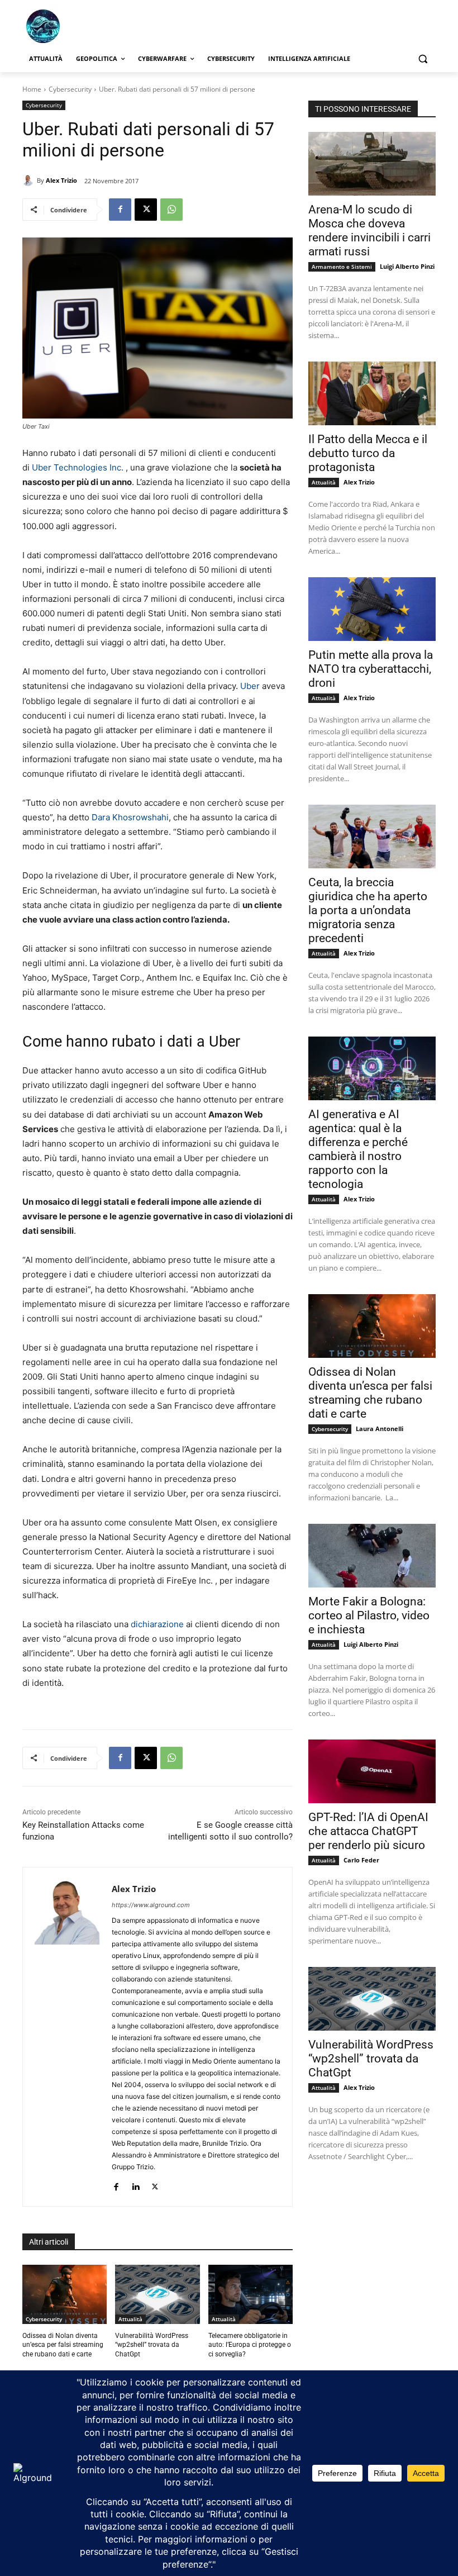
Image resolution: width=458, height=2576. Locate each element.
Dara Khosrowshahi (130, 817)
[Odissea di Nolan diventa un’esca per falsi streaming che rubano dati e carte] (65, 2294)
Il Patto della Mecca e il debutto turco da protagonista (368, 453)
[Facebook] (120, 210)
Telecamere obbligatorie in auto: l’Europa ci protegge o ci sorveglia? (250, 2345)
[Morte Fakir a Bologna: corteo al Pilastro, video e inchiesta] (372, 1556)
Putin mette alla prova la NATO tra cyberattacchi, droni (371, 669)
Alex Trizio (61, 180)
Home (32, 89)
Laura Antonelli (380, 1429)
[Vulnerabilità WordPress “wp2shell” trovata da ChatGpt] (157, 2294)
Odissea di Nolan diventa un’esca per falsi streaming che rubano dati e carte (63, 2345)
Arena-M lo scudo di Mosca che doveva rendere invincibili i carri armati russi (369, 230)
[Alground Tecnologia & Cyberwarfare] (98, 26)
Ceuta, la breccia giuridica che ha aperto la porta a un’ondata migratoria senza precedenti (368, 910)
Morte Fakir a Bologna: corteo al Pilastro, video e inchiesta (369, 1615)
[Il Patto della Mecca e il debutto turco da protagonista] (372, 393)
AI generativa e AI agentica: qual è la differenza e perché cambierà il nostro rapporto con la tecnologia (358, 1149)
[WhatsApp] (171, 210)
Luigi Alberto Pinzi (407, 266)
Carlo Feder (361, 1860)
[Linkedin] (135, 2185)
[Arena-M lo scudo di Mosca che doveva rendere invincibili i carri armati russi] (372, 164)
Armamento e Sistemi (342, 267)
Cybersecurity (70, 89)
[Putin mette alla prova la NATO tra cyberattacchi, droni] (372, 609)
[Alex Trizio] (30, 180)
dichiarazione (157, 1624)
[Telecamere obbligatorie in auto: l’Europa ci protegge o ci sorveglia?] (251, 2294)
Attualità (130, 2319)
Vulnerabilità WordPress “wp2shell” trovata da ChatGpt (152, 2345)
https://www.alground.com (151, 1905)
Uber (250, 686)
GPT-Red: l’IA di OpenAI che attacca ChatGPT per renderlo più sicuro (368, 1831)
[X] (146, 210)
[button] (423, 59)
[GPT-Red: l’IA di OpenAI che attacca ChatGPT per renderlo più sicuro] (372, 1771)
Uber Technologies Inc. (78, 467)
